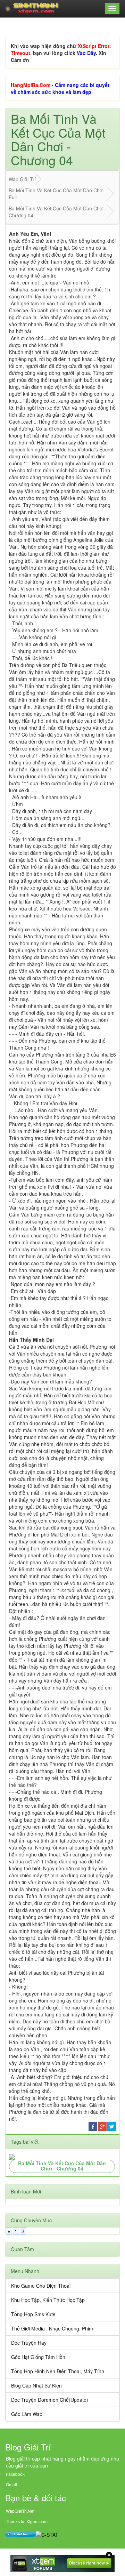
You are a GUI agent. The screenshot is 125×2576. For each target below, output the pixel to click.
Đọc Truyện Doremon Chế (40, 2400)
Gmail (11, 2484)
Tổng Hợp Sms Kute (33, 2314)
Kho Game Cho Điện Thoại (41, 2286)
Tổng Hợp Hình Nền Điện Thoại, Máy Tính (58, 2371)
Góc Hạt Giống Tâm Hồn (38, 2357)
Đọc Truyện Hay (29, 2343)
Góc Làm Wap (27, 2414)
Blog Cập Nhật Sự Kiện (36, 2385)
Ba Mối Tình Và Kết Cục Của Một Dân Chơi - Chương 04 (62, 2166)
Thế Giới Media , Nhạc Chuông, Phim (52, 2328)
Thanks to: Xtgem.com (27, 2521)
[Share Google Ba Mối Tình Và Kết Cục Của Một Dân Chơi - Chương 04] (102, 2126)
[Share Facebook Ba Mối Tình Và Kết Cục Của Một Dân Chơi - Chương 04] (93, 2126)
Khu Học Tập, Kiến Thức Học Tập (48, 2300)
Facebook (15, 2474)
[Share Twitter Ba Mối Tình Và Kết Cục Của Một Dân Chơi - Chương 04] (112, 2126)
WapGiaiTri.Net (20, 2511)
